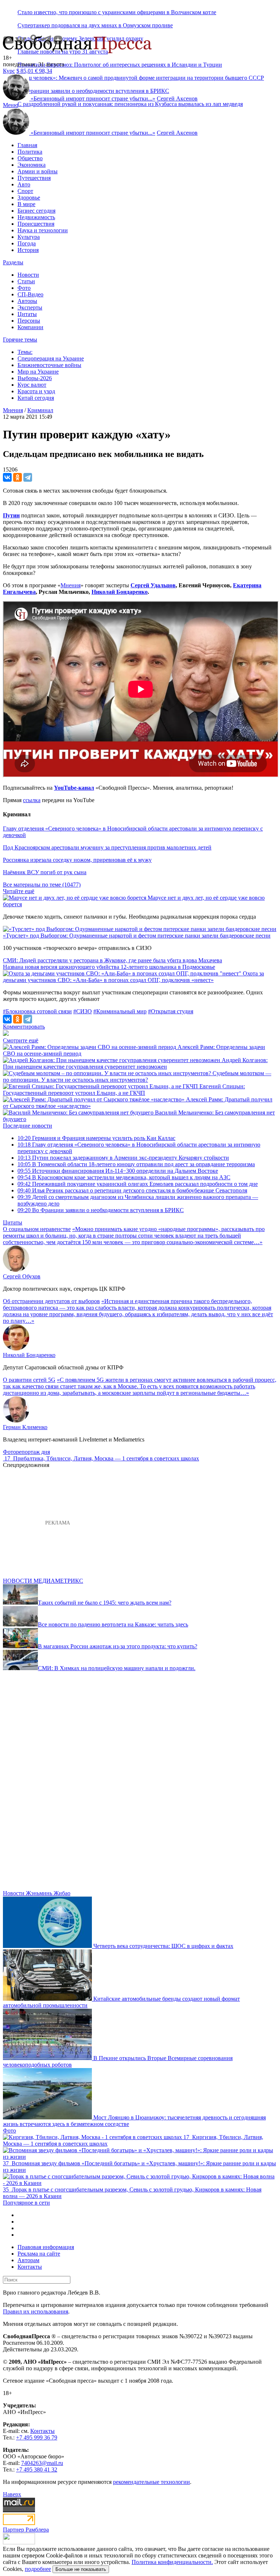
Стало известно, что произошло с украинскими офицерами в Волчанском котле (117, 12)
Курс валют (32, 385)
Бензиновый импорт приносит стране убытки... (93, 98)
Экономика (32, 165)
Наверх (12, 2494)
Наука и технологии (43, 230)
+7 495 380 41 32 (37, 2470)
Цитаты (27, 314)
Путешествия (34, 178)
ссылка (32, 800)
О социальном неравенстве (37, 1229)
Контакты (30, 2267)
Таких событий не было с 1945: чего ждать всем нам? (105, 1603)
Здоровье (29, 198)
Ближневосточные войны (49, 365)
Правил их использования (36, 2311)
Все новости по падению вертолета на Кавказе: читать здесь (113, 1624)
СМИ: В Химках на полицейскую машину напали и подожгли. (117, 1668)
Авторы (27, 301)
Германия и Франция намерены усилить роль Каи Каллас (96, 1138)
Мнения (71, 585)
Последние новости (28, 1126)
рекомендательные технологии (151, 2482)
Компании (30, 327)
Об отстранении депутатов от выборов (51, 1301)
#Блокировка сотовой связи (37, 1011)
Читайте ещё (19, 891)
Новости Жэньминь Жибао (37, 1893)
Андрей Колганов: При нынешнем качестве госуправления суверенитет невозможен (135, 1063)
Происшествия (36, 224)
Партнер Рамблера (26, 2530)
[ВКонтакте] (7, 477)
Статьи (26, 281)
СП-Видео (30, 294)
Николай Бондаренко (120, 592)
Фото (24, 288)
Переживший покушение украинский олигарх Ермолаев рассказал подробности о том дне (138, 1184)
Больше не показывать (81, 2569)
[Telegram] (28, 477)
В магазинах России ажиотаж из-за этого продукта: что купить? (118, 1646)
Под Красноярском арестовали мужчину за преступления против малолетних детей (107, 847)
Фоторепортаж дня (26, 1452)
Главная (27, 145)
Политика (30, 152)
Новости (28, 275)
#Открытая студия (171, 1011)
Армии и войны (38, 171)
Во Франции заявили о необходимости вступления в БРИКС (101, 1210)
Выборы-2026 (35, 378)
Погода (27, 243)
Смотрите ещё (21, 1040)
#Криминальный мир (120, 1011)
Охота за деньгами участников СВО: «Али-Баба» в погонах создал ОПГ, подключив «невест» (133, 977)
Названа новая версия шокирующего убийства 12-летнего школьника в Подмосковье (109, 967)
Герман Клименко (25, 1427)
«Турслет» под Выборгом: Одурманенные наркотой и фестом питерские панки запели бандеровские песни (137, 936)
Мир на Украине (38, 372)
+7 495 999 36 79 (37, 2437)
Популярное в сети (26, 2203)
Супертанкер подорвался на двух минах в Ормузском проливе (95, 25)
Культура (29, 237)
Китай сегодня (36, 398)
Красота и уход (36, 391)
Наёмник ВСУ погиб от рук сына (45, 872)
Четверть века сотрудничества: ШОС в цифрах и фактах (163, 1946)
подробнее (38, 2569)
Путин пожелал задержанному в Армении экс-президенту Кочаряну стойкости (123, 1158)
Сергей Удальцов (153, 585)
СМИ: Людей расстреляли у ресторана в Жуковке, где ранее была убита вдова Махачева (112, 960)
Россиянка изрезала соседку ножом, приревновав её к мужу (77, 860)
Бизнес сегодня (36, 211)
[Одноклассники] (17, 477)
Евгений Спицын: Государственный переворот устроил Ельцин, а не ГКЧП (124, 1090)
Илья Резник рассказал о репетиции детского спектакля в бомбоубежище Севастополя (132, 1190)
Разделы (13, 262)
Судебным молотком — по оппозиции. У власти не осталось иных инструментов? (137, 1076)
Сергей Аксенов (177, 98)
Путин (11, 515)
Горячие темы (20, 340)
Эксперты (30, 307)
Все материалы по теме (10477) (42, 885)
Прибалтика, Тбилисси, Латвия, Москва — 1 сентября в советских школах (106, 1458)
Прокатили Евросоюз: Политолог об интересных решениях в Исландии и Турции (120, 65)
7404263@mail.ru (42, 2463)
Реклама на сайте (39, 2254)
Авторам (28, 2260)
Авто (24, 184)
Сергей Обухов (22, 1276)
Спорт (25, 191)
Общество (30, 158)
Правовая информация (46, 2247)
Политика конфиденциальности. (172, 2562)
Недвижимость (36, 217)
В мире (26, 204)
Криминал (40, 410)
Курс (9, 71)
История (28, 250)
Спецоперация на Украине (51, 358)
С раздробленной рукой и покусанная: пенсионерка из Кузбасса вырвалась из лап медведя (130, 104)
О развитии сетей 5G (29, 1380)
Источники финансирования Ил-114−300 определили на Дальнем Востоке (118, 1171)
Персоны (29, 321)
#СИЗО (83, 1011)
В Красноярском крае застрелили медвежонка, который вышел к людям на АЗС (124, 1177)
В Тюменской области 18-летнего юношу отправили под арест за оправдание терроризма (136, 1164)
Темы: (25, 352)
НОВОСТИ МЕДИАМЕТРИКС (43, 1581)
